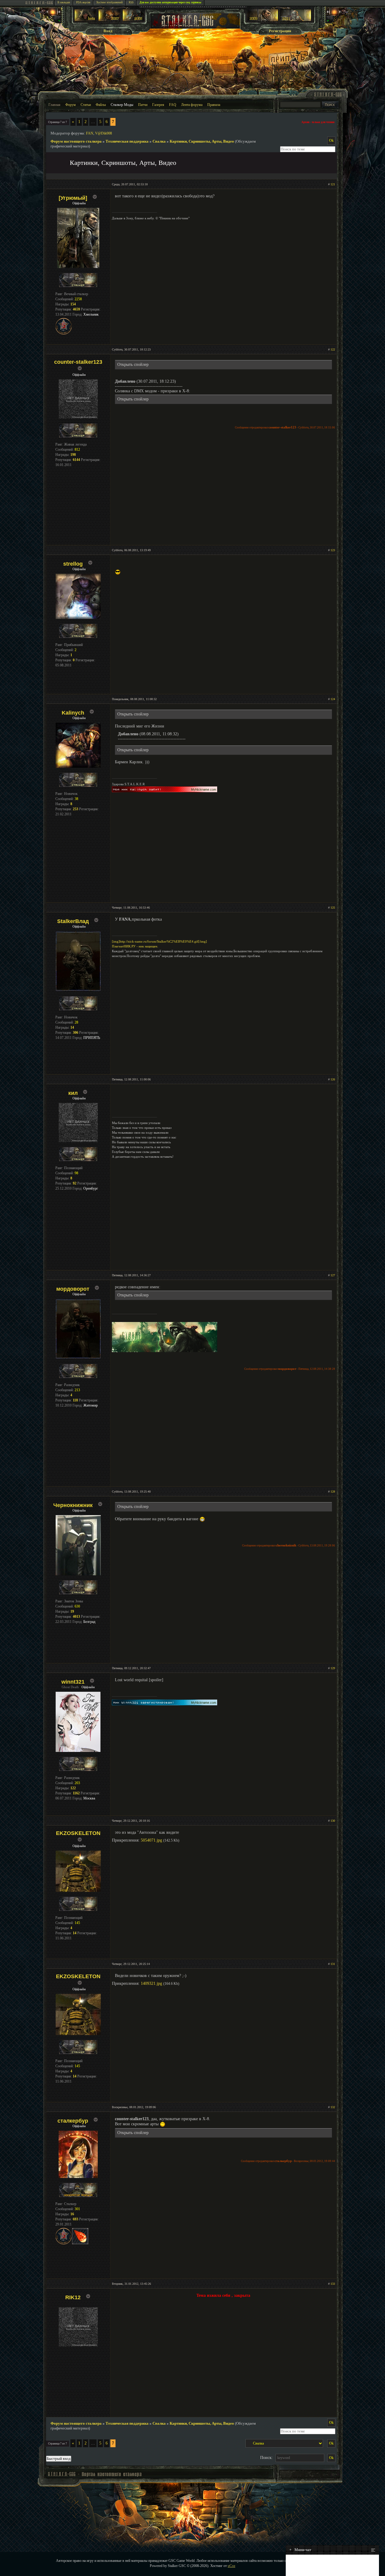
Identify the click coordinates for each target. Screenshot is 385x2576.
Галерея (158, 105)
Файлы (101, 105)
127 (333, 1275)
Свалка (159, 141)
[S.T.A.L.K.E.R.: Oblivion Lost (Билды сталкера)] (85, 20)
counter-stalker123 (78, 362)
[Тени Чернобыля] (109, 20)
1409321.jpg (151, 1983)
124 (333, 699)
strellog (73, 564)
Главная (54, 105)
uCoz (231, 2566)
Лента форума (192, 105)
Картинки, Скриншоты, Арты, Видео (202, 141)
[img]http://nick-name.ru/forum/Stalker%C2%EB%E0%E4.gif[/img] (159, 941)
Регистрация (280, 31)
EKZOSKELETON (78, 1833)
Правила (214, 105)
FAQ (173, 105)
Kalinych (73, 713)
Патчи (143, 105)
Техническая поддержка (127, 141)
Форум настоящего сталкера (76, 141)
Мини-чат (300, 2550)
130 (333, 1821)
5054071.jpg (151, 1840)
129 (333, 1668)
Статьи (86, 105)
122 (333, 349)
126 (333, 1079)
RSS (131, 2)
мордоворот (73, 1289)
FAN (90, 133)
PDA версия (83, 2)
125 (333, 908)
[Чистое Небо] (133, 20)
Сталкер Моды (122, 105)
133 (333, 2284)
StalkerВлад (73, 921)
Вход (108, 31)
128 (333, 1492)
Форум (71, 105)
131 (333, 1964)
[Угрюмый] (73, 198)
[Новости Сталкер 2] (296, 20)
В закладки (64, 2)
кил (73, 1093)
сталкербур (73, 2121)
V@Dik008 (103, 133)
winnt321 (73, 1682)
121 (333, 184)
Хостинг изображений (109, 2)
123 (333, 550)
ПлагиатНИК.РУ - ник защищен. (135, 946)
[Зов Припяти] (263, 20)
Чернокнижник (73, 1505)
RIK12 (73, 2297)
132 (333, 2107)
